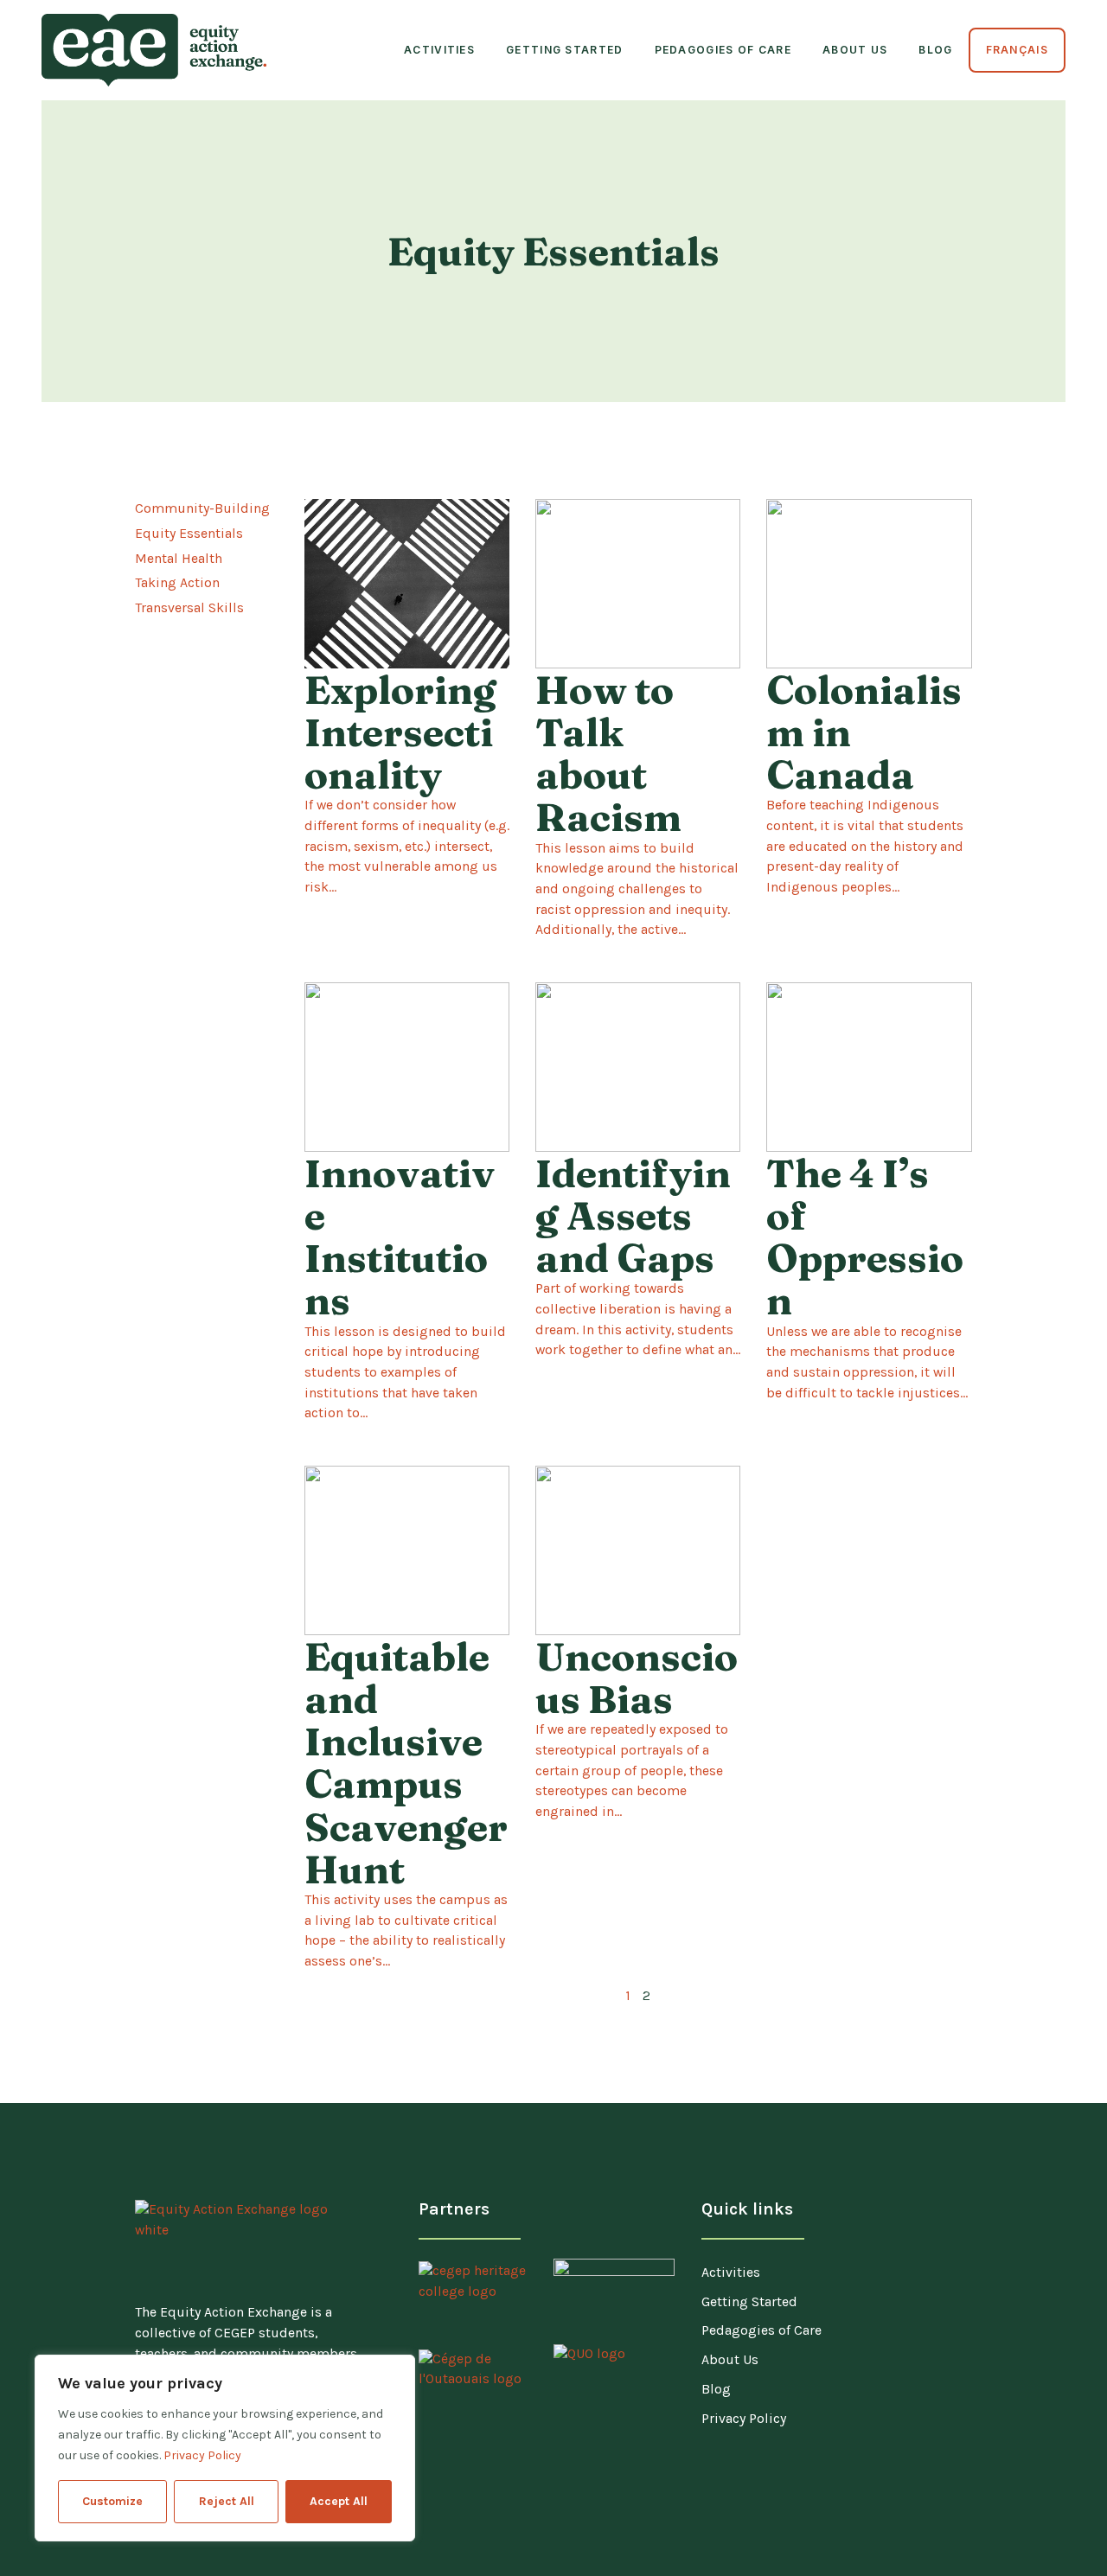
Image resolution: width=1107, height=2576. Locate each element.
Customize (112, 2501)
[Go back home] (154, 50)
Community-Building (202, 508)
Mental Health (179, 559)
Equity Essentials (189, 534)
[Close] (397, 2369)
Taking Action (177, 583)
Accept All (339, 2501)
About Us (855, 50)
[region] (225, 2448)
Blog (935, 50)
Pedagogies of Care (723, 50)
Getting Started (565, 50)
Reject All (227, 2501)
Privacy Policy (202, 2455)
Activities (439, 50)
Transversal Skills (189, 608)
